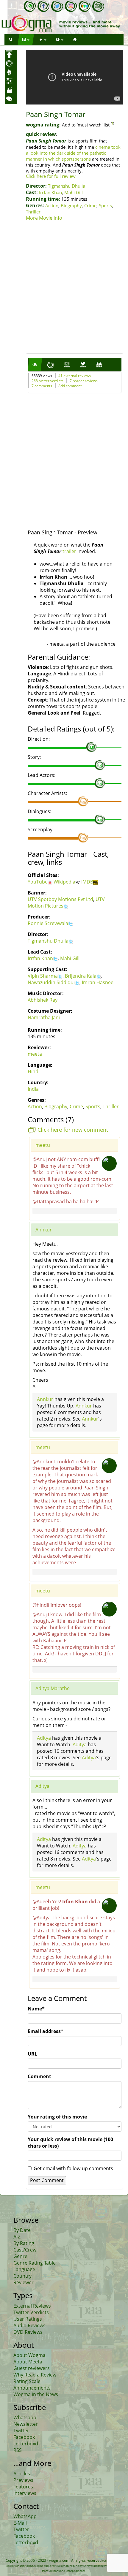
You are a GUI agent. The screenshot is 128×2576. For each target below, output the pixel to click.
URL (32, 2054)
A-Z (17, 2237)
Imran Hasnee (98, 982)
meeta (35, 1054)
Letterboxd (26, 2444)
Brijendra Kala (81, 976)
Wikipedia (64, 882)
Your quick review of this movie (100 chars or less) (70, 2143)
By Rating (24, 2243)
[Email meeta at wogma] (98, 6)
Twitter (21, 2431)
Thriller (33, 212)
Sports (105, 205)
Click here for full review (51, 176)
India (33, 1089)
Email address (46, 2031)
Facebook (24, 2437)
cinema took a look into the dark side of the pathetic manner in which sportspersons (73, 153)
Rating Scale (27, 2381)
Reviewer (24, 2282)
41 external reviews (75, 376)
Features (23, 2487)
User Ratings (28, 2319)
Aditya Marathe (53, 1688)
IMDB (87, 882)
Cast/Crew (25, 2250)
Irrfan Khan (50, 192)
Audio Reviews (29, 2325)
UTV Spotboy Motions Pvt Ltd (60, 899)
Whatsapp (25, 2417)
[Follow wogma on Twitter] (57, 6)
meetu (43, 1145)
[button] (11, 40)
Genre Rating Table (35, 2263)
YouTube (38, 882)
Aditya (44, 1738)
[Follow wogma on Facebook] (43, 6)
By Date (22, 2230)
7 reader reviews (84, 381)
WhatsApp (25, 2516)
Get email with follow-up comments (73, 2168)
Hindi (34, 1071)
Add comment (70, 386)
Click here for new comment (73, 1130)
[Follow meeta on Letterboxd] (85, 6)
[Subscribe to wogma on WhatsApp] (30, 6)
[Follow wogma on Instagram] (71, 6)
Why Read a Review (35, 2375)
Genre (20, 2256)
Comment (39, 2076)
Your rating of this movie (57, 2117)
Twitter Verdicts (31, 2312)
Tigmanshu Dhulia (67, 186)
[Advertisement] (64, 288)
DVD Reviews (28, 2332)
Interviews (25, 2493)
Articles (22, 2474)
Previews (23, 2480)
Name (36, 2009)
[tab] (35, 365)
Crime (90, 205)
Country (22, 2276)
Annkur (44, 1230)
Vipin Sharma (43, 976)
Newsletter (26, 2424)
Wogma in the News (36, 2394)
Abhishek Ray (43, 1000)
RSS (18, 2450)
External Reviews (32, 2306)
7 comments (42, 386)
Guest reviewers (32, 2368)
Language (24, 2269)
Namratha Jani (44, 1017)
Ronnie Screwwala (48, 923)
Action (52, 205)
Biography (71, 205)
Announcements (32, 2388)
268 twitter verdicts (47, 381)
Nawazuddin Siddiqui (51, 982)
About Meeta (28, 2362)
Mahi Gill (74, 192)
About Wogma (29, 2355)
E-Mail (20, 2523)
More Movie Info (44, 218)
